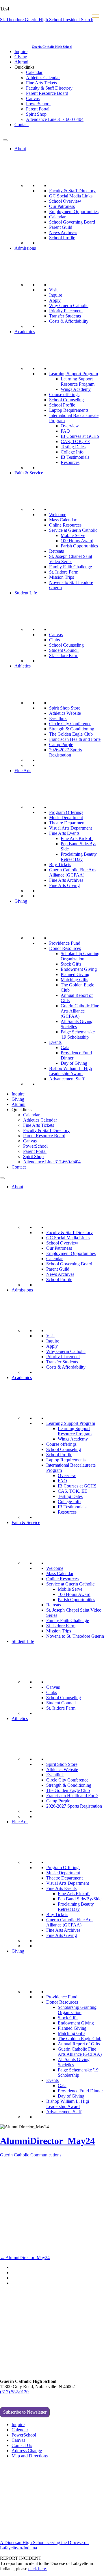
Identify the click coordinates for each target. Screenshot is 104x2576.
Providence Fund (65, 943)
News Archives (63, 232)
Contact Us (22, 2445)
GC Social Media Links (71, 196)
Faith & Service (29, 473)
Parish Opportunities (79, 546)
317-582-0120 (13, 134)
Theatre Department (67, 823)
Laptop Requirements (69, 410)
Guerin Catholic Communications (31, 2155)
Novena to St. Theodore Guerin (75, 1636)
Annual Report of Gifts (79, 2044)
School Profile (62, 238)
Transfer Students (65, 316)
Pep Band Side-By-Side (80, 1899)
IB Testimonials (75, 457)
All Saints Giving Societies (77, 1024)
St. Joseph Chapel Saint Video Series (71, 559)
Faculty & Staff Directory (49, 88)
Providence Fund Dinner (80, 2091)
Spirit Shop (36, 114)
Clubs (54, 640)
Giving (21, 57)
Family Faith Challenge (70, 567)
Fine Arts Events (64, 833)
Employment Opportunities (74, 212)
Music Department (66, 818)
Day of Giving (74, 1063)
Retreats (56, 551)
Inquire (21, 51)
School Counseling (66, 400)
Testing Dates (73, 447)
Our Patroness (62, 206)
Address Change (27, 2451)
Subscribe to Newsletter (25, 2412)
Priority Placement (66, 311)
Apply (55, 300)
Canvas (33, 98)
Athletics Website (65, 713)
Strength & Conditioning (72, 729)
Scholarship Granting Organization (80, 956)
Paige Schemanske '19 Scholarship (78, 1034)
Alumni (21, 62)
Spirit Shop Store (65, 708)
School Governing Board (72, 222)
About (20, 149)
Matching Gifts (74, 980)
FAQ (65, 431)
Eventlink (58, 718)
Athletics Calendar (43, 78)
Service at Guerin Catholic (73, 530)
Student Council (64, 650)
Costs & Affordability (69, 321)
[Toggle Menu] (5, 140)
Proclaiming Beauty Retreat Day (79, 857)
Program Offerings (66, 812)
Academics (25, 332)
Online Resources (65, 525)
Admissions (25, 248)
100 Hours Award (77, 541)
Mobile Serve (73, 535)
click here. (38, 2569)
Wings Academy (76, 389)
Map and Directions (30, 2456)
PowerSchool (38, 104)
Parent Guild (61, 227)
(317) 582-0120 (14, 2392)
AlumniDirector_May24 (47, 2141)
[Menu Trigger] (96, 16)
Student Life (26, 593)
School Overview (65, 201)
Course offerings (64, 394)
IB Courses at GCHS (80, 436)
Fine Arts (23, 771)
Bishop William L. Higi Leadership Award (70, 1071)
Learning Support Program (74, 374)
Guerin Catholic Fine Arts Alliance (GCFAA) (73, 872)
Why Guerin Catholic (69, 305)
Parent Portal (38, 109)
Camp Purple (61, 744)
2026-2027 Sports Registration (65, 752)
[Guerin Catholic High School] (17, 46)
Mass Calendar (63, 520)
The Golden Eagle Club (71, 734)
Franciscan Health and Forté (75, 739)
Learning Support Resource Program (78, 381)
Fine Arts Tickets (41, 83)
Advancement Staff (67, 1079)
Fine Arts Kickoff (77, 838)
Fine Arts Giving (64, 885)
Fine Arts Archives (66, 880)
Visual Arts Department (70, 828)
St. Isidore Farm (64, 572)
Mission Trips (62, 577)
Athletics (23, 666)
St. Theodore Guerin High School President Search (47, 20)
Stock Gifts (71, 964)
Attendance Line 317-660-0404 (55, 119)
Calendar (34, 72)
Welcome (58, 515)
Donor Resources (65, 948)
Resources (70, 462)
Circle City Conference (70, 724)
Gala (65, 1047)
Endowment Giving (79, 969)
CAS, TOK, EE (75, 441)
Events (55, 1042)
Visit (53, 290)
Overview (70, 426)
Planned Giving (75, 974)
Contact (22, 125)
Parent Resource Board (47, 93)
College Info (72, 452)
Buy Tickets (60, 865)
